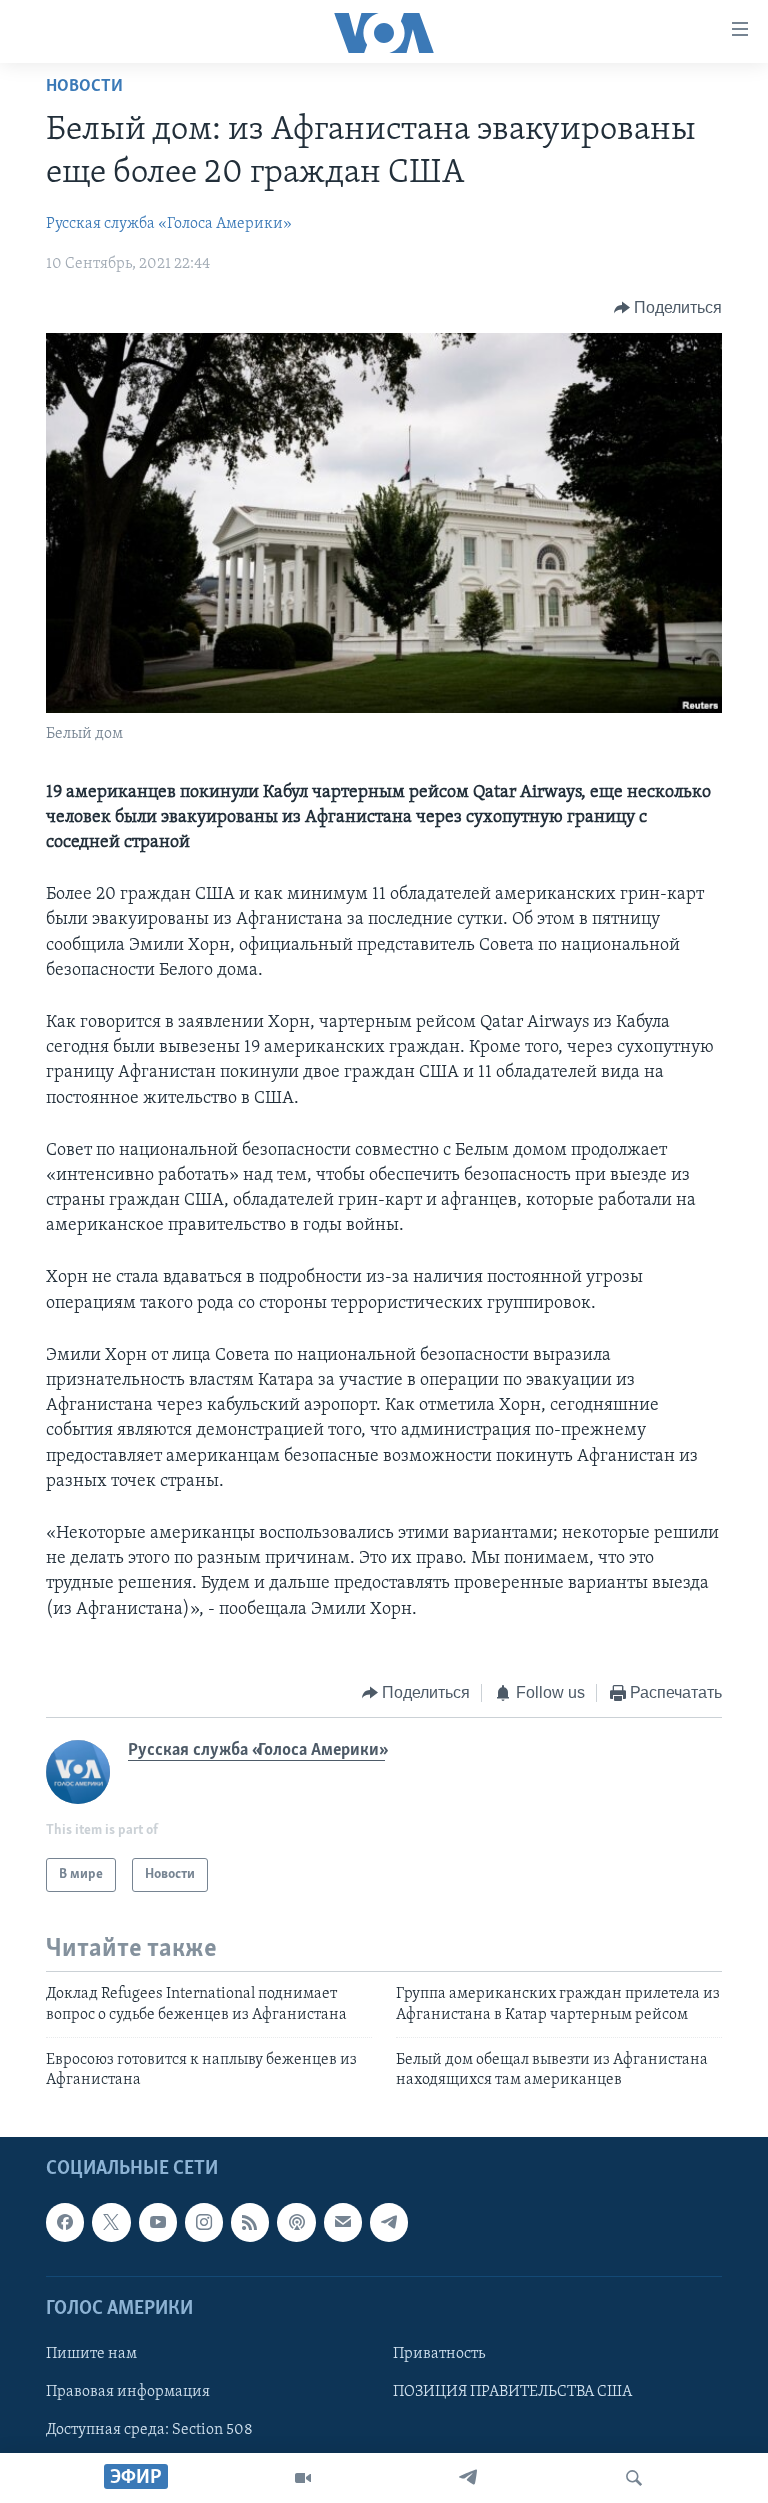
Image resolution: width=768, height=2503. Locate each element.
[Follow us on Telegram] (389, 2222)
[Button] (668, 308)
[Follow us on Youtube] (158, 2222)
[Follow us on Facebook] (65, 2222)
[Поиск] (634, 2478)
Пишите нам (91, 2354)
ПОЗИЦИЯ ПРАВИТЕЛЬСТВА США (512, 2392)
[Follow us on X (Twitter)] (111, 2222)
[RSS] (250, 2222)
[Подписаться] (343, 2222)
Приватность (439, 2354)
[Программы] (303, 2478)
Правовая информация (128, 2392)
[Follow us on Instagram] (204, 2222)
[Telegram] (468, 2478)
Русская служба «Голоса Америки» (169, 224)
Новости (84, 87)
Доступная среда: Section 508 (149, 2430)
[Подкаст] (296, 2222)
